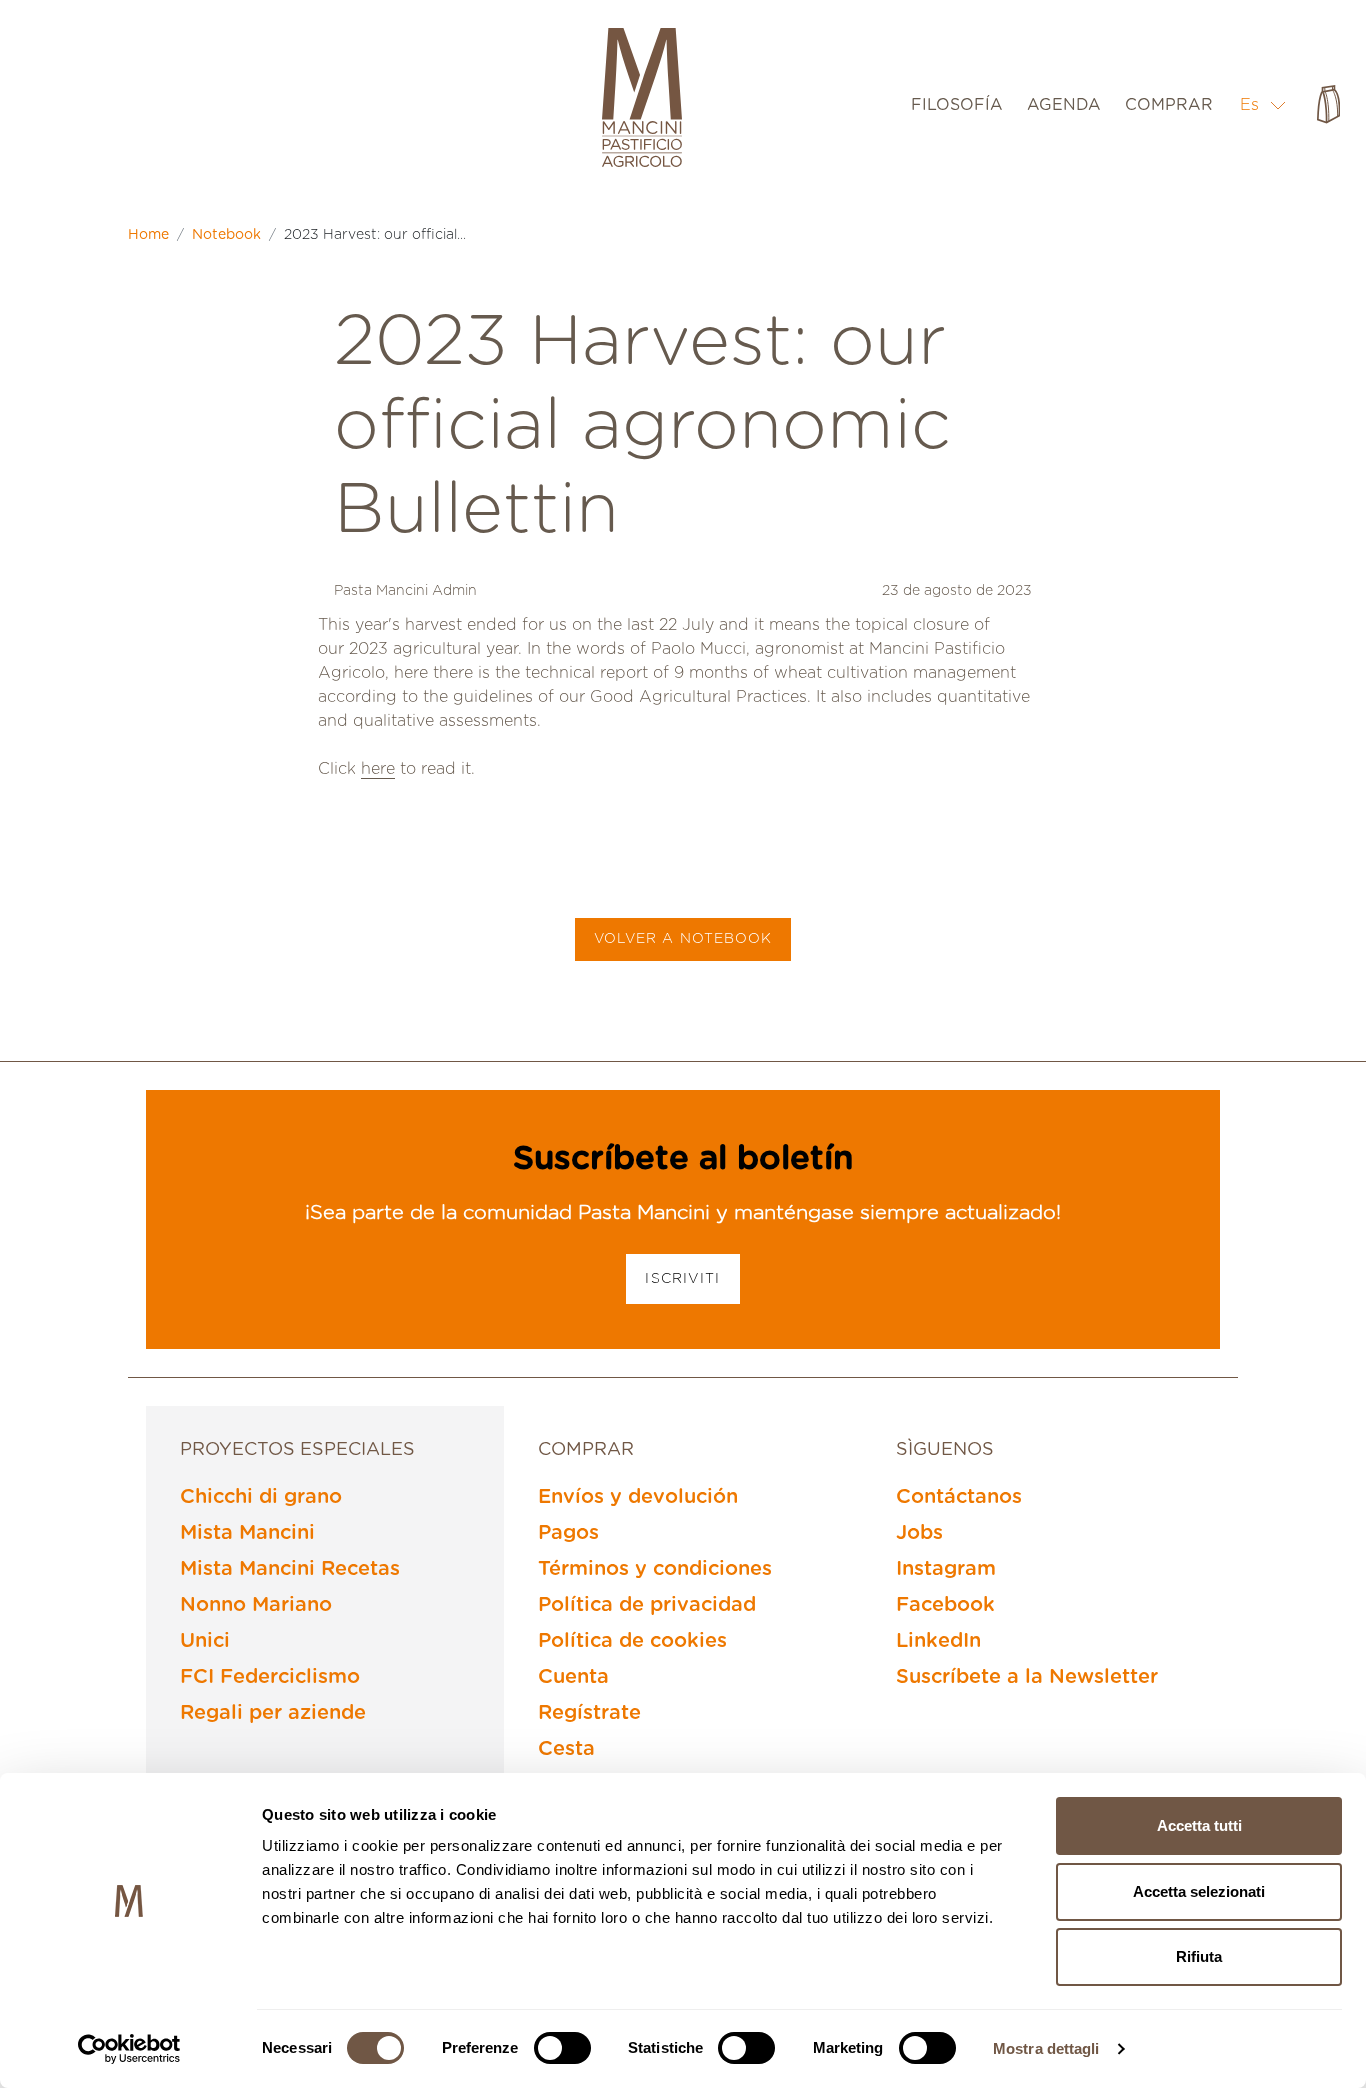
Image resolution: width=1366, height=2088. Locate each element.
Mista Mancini (247, 1533)
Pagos (568, 1533)
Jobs (919, 1533)
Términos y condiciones (655, 1569)
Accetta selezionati (1199, 1891)
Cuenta (573, 1677)
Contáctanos (959, 1497)
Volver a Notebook (683, 939)
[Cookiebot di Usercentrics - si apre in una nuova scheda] (129, 2049)
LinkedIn (938, 1641)
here (378, 769)
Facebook (945, 1605)
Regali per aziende (273, 1713)
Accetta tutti (1199, 1825)
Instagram (946, 1569)
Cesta (566, 1749)
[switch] (562, 2048)
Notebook (226, 235)
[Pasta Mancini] (642, 100)
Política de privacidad (647, 1605)
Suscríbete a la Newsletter (1027, 1677)
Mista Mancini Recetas (290, 1569)
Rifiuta (1199, 1956)
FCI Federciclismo (270, 1677)
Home (148, 235)
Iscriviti (682, 1279)
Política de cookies (632, 1641)
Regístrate (589, 1713)
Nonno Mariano (256, 1605)
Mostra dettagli (1046, 2048)
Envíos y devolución (638, 1497)
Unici (205, 1641)
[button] (1263, 104)
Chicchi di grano (261, 1497)
